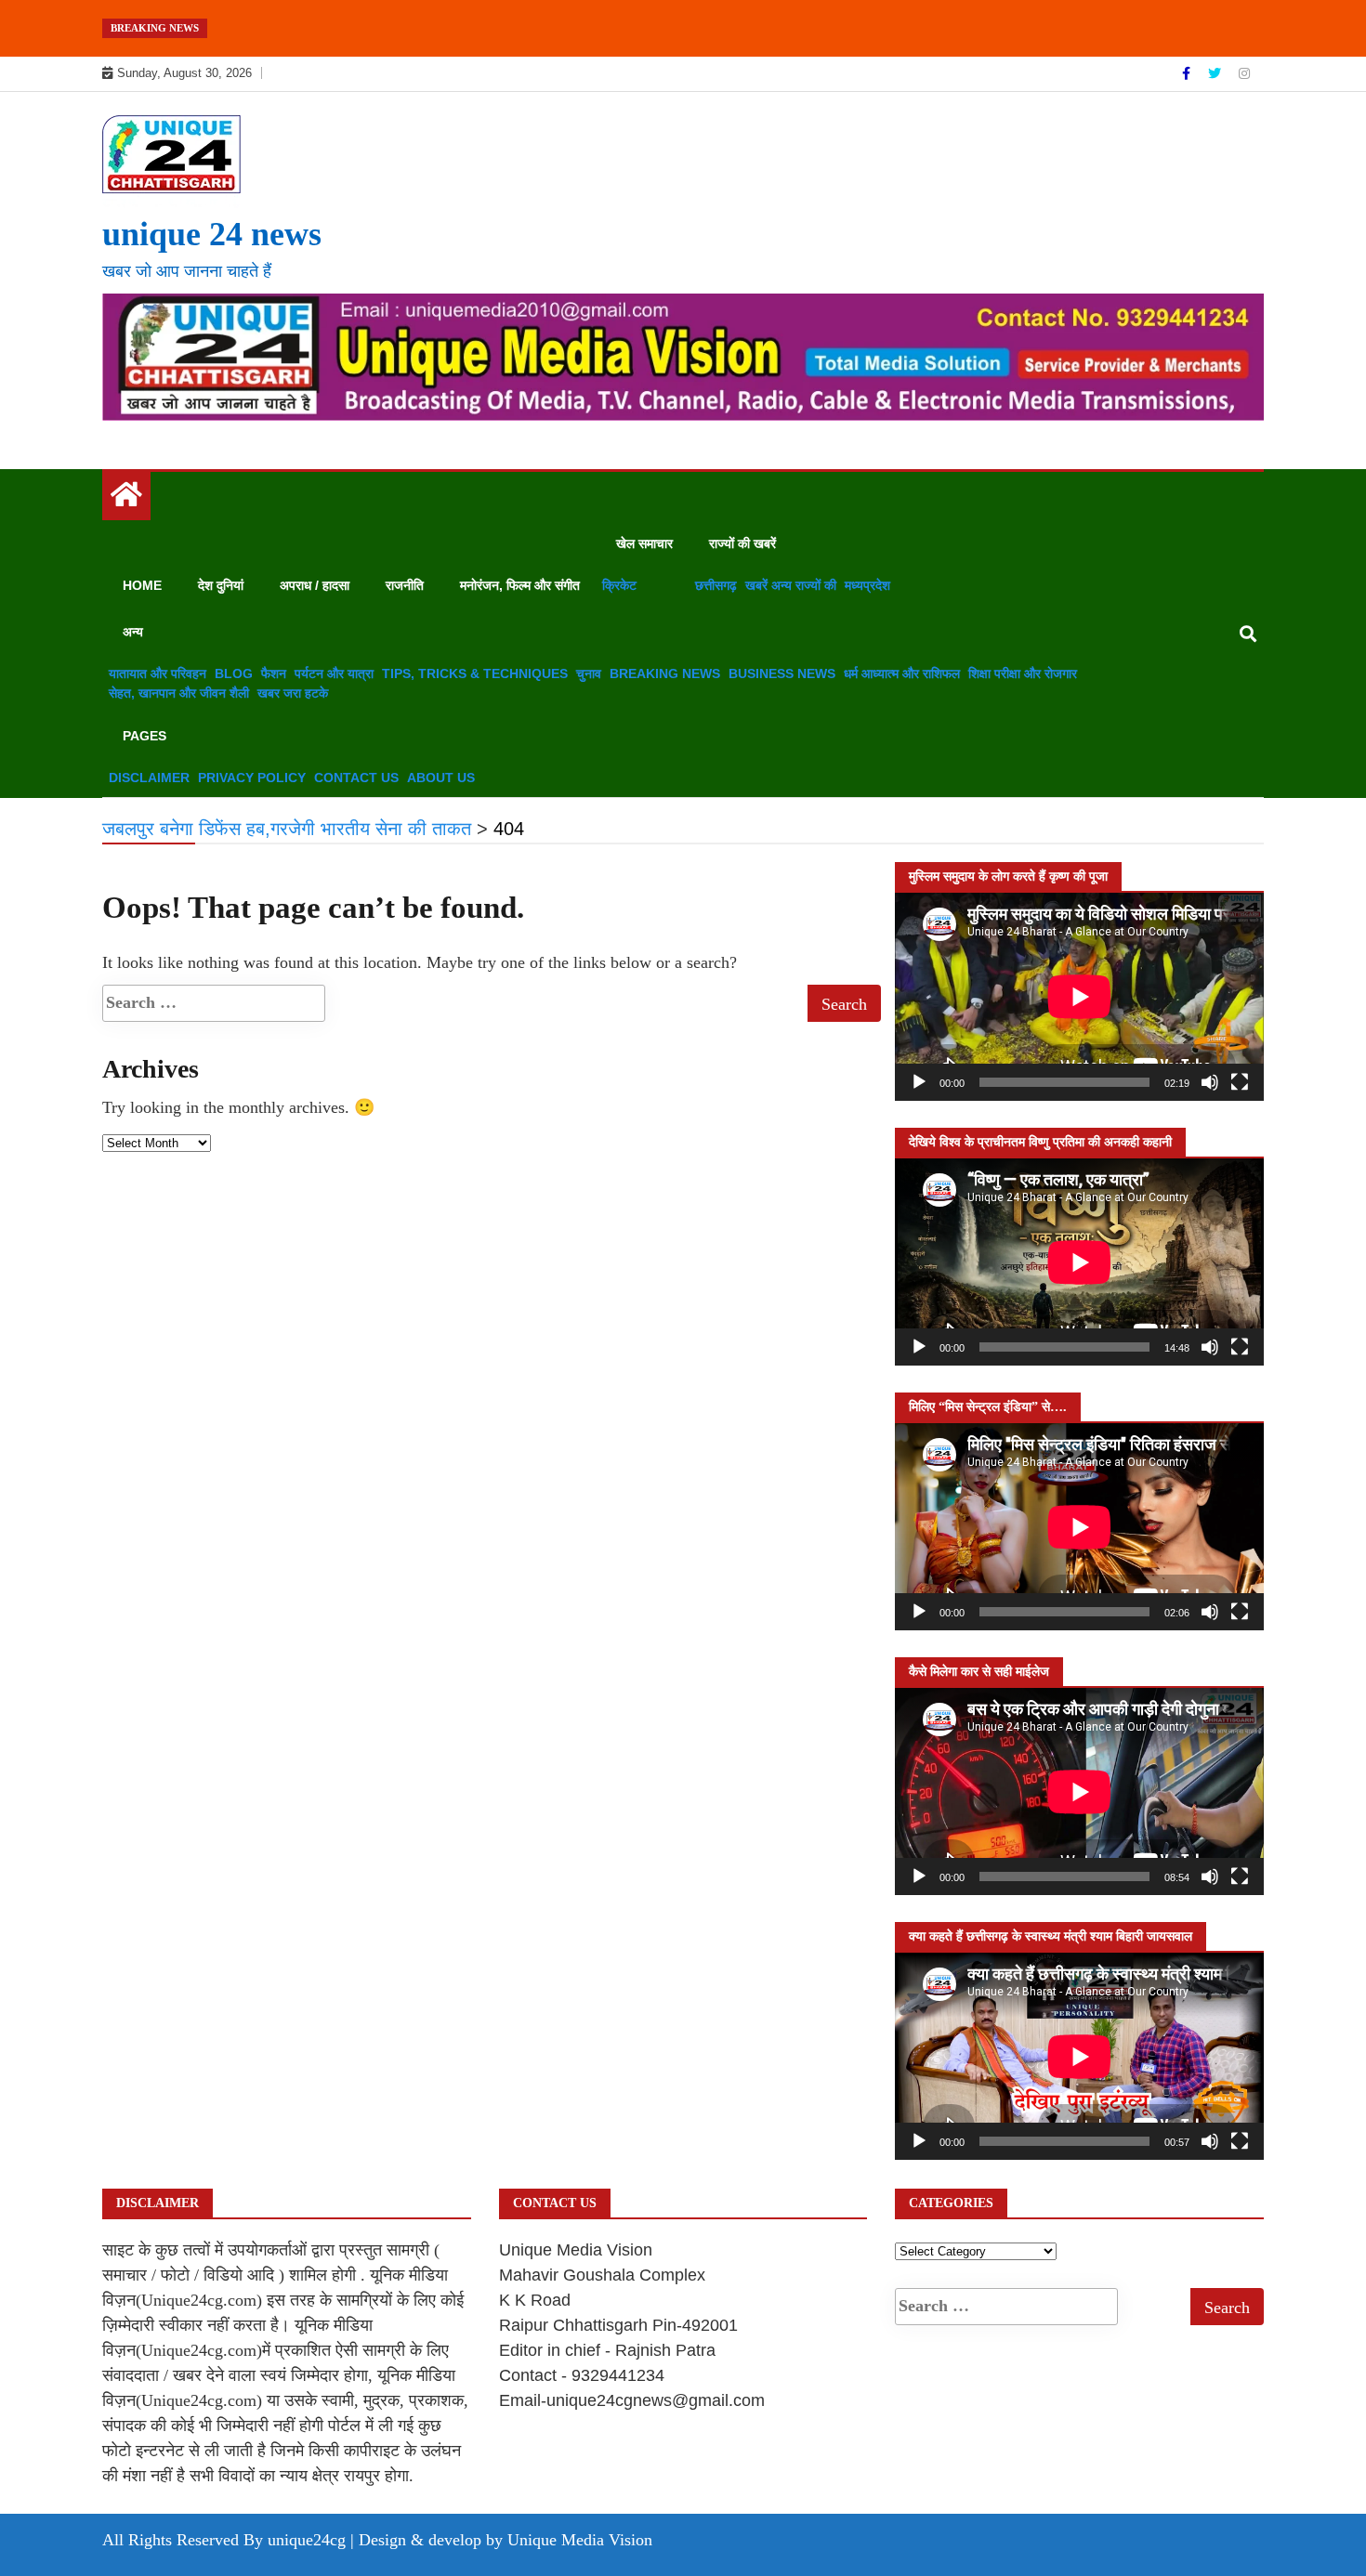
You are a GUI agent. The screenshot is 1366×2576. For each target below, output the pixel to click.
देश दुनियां (221, 585)
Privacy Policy (252, 778)
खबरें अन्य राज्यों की (791, 585)
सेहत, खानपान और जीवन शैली (179, 693)
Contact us (356, 778)
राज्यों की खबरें (742, 543)
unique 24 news (212, 234)
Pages (144, 736)
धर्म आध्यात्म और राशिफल (902, 673)
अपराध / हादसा (315, 585)
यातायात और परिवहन (158, 673)
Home (142, 585)
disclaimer (149, 778)
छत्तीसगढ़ (716, 585)
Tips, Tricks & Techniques (475, 673)
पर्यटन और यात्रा (334, 673)
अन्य (133, 632)
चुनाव (589, 673)
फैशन (274, 673)
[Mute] (1210, 1082)
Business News (782, 673)
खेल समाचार (644, 543)
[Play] (919, 1082)
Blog (234, 673)
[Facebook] (1188, 73)
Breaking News (665, 673)
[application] (1079, 996)
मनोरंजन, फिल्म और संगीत (520, 585)
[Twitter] (1216, 73)
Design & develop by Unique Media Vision (506, 2540)
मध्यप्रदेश (867, 585)
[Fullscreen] (1240, 1082)
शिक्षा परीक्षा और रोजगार (1023, 673)
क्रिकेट (619, 585)
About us (441, 778)
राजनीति (405, 585)
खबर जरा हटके (293, 693)
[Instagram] (1244, 73)
